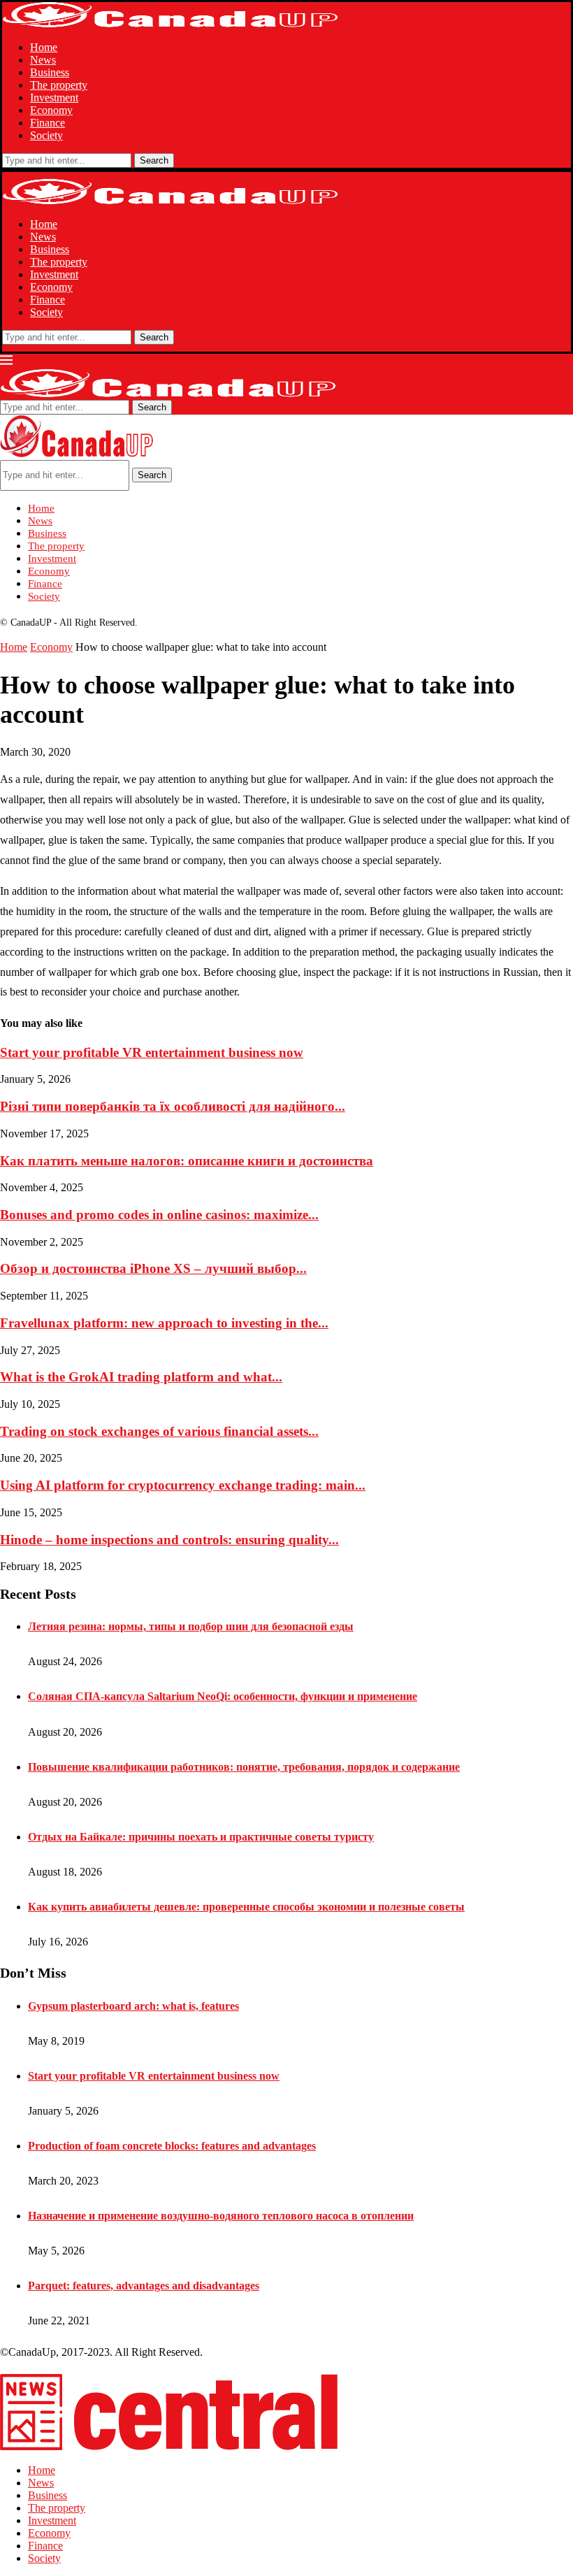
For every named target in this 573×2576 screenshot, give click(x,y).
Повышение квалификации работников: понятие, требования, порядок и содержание (244, 1767)
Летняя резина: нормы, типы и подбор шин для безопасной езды (191, 1626)
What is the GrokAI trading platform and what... (141, 1377)
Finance (48, 123)
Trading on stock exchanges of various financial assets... (159, 1431)
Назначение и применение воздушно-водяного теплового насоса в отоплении (221, 2216)
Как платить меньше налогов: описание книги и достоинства (187, 1161)
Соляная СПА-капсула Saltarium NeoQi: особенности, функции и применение (223, 1696)
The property (59, 85)
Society (46, 135)
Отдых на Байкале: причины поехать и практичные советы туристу (201, 1837)
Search (154, 160)
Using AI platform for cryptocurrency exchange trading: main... (183, 1485)
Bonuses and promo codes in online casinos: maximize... (159, 1215)
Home (44, 47)
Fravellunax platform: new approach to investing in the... (164, 1323)
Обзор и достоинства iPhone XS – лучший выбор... (153, 1268)
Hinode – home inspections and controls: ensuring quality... (169, 1540)
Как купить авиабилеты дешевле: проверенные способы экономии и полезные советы (246, 1907)
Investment (54, 98)
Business (50, 72)
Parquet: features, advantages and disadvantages (144, 2286)
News (43, 60)
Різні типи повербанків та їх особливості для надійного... (173, 1106)
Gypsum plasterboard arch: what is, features (133, 2006)
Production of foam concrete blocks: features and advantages (172, 2146)
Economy (51, 110)
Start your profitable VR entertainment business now (152, 1052)
